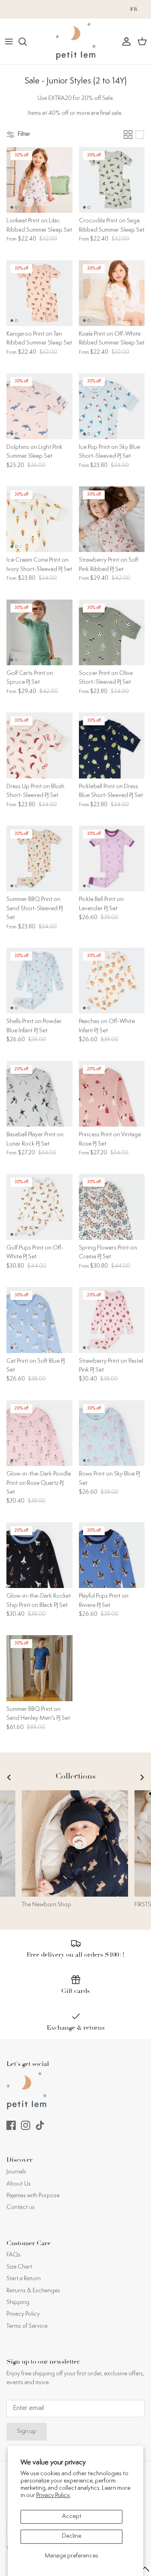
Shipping (18, 2303)
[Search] (27, 42)
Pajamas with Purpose (33, 2196)
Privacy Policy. (53, 2496)
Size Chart (19, 2267)
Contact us (21, 2208)
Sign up (27, 2432)
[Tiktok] (40, 2125)
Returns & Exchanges (33, 2291)
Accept (72, 2517)
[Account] (124, 42)
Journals (16, 2172)
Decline (72, 2536)
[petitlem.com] (76, 41)
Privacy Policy (23, 2314)
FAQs (13, 2255)
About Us (19, 2184)
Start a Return (24, 2279)
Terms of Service (27, 2326)
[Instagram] (26, 2125)
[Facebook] (11, 2125)
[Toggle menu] (9, 42)
